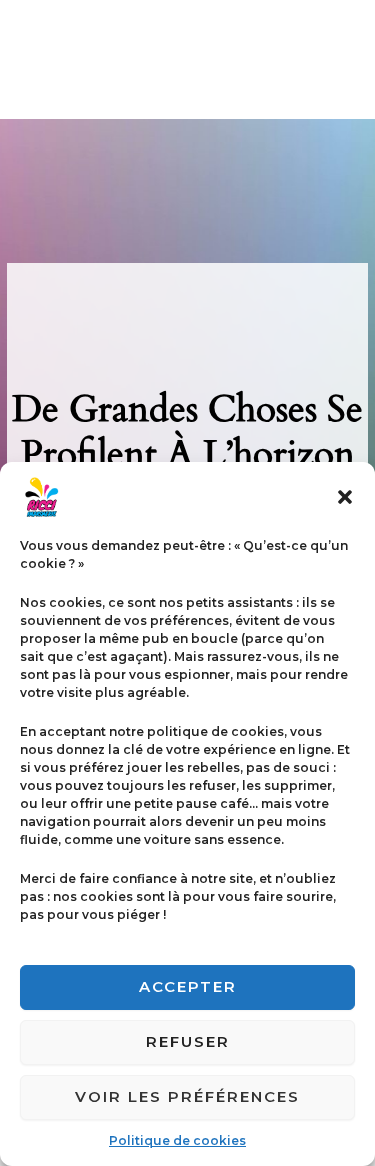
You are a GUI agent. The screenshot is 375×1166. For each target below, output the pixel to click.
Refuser (188, 1041)
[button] (345, 497)
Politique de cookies (177, 1140)
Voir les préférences (187, 1096)
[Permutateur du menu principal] (335, 60)
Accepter (188, 986)
